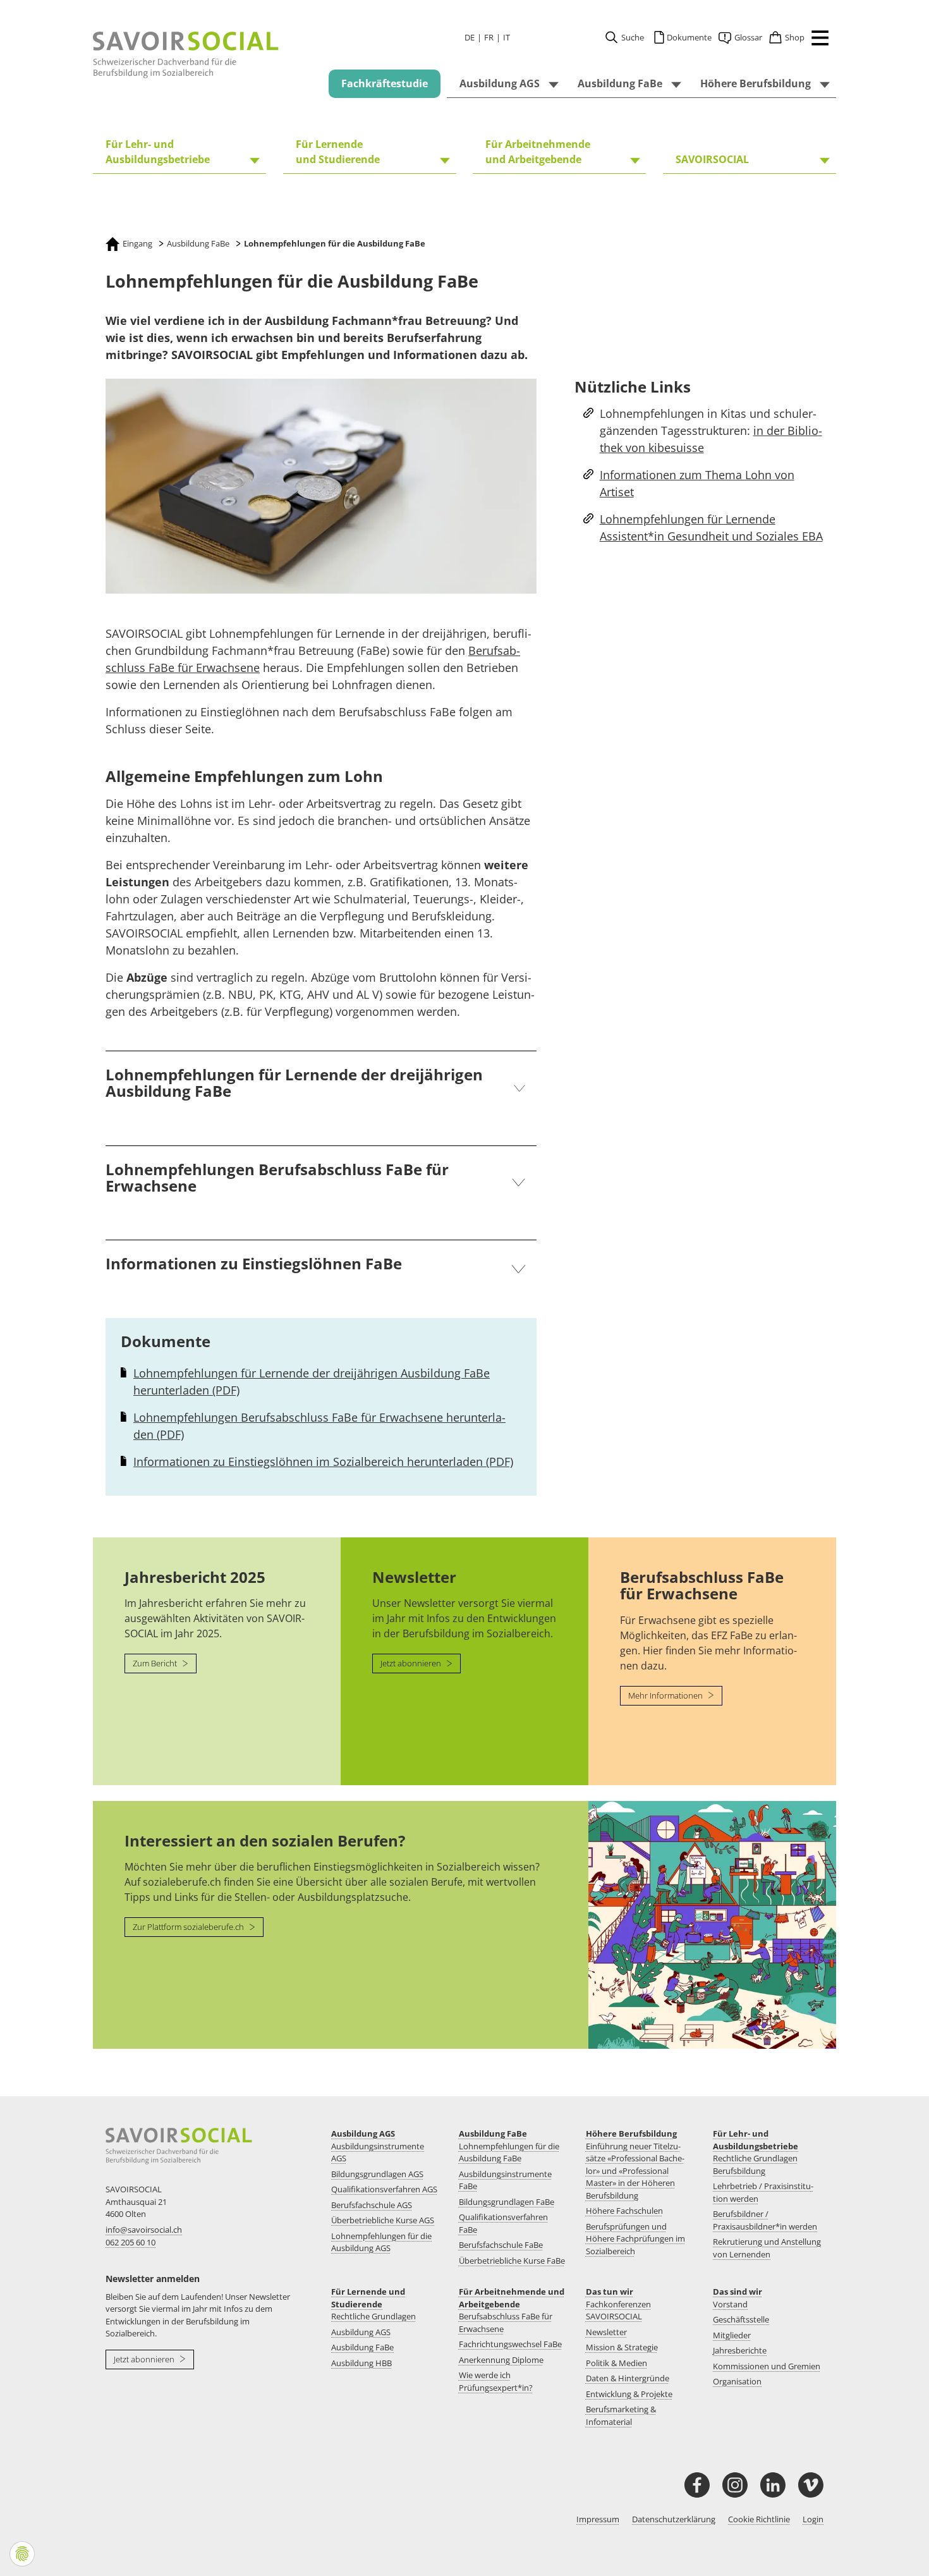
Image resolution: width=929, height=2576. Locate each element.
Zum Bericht (156, 1663)
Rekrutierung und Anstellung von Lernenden (767, 2248)
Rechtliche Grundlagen (373, 2316)
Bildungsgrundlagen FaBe (507, 2202)
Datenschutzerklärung (674, 2519)
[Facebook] (697, 2485)
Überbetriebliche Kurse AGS (383, 2220)
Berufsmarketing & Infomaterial (621, 2415)
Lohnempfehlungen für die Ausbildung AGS (381, 2242)
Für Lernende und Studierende (368, 2298)
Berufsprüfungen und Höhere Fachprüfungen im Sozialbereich (635, 2239)
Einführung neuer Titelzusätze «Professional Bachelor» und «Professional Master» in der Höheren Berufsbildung (635, 2171)
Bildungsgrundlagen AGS (377, 2174)
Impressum (598, 2519)
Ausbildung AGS (363, 2133)
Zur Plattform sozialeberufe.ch (189, 1927)
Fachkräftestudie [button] (385, 83)
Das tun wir (610, 2292)
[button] (817, 40)
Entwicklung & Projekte (629, 2394)
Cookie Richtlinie (759, 2519)
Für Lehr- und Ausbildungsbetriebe (756, 2140)
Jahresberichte (740, 2350)
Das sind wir (738, 2292)
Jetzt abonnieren (412, 1663)
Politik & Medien (616, 2363)
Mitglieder (732, 2335)
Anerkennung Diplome (501, 2360)
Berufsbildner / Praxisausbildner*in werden (765, 2220)
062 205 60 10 (131, 2242)
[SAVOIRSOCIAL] (186, 55)
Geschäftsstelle (741, 2319)
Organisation (737, 2381)
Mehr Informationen (666, 1695)
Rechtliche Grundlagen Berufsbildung (755, 2164)
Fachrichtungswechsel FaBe (510, 2344)
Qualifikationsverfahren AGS (384, 2189)
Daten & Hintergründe (628, 2378)
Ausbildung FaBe (493, 2133)
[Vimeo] (811, 2485)
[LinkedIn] (773, 2485)
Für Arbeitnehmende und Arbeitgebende (512, 2298)
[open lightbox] (321, 486)
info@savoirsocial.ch (144, 2230)
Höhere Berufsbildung (631, 2133)
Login (813, 2519)
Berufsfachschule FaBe (501, 2245)
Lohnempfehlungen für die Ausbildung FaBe (509, 2152)
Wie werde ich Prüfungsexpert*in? (496, 2381)
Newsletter (606, 2332)
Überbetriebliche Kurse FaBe (512, 2261)
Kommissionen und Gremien (767, 2366)
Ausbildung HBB (361, 2363)
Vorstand (730, 2304)
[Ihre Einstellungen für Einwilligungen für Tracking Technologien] (22, 2554)
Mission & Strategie (622, 2347)
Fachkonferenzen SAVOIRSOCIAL (618, 2310)
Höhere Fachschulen (624, 2211)
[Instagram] (735, 2485)
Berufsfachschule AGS (372, 2205)
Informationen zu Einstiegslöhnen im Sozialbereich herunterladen (323, 1462)
